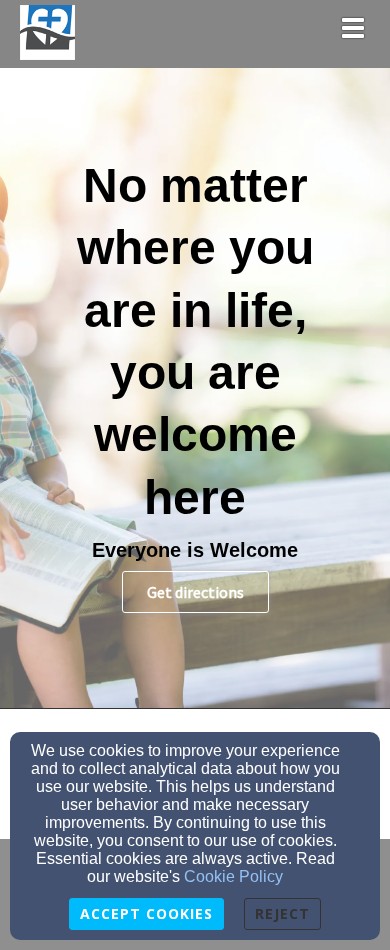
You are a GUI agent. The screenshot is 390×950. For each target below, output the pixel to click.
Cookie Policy (233, 876)
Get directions (195, 592)
